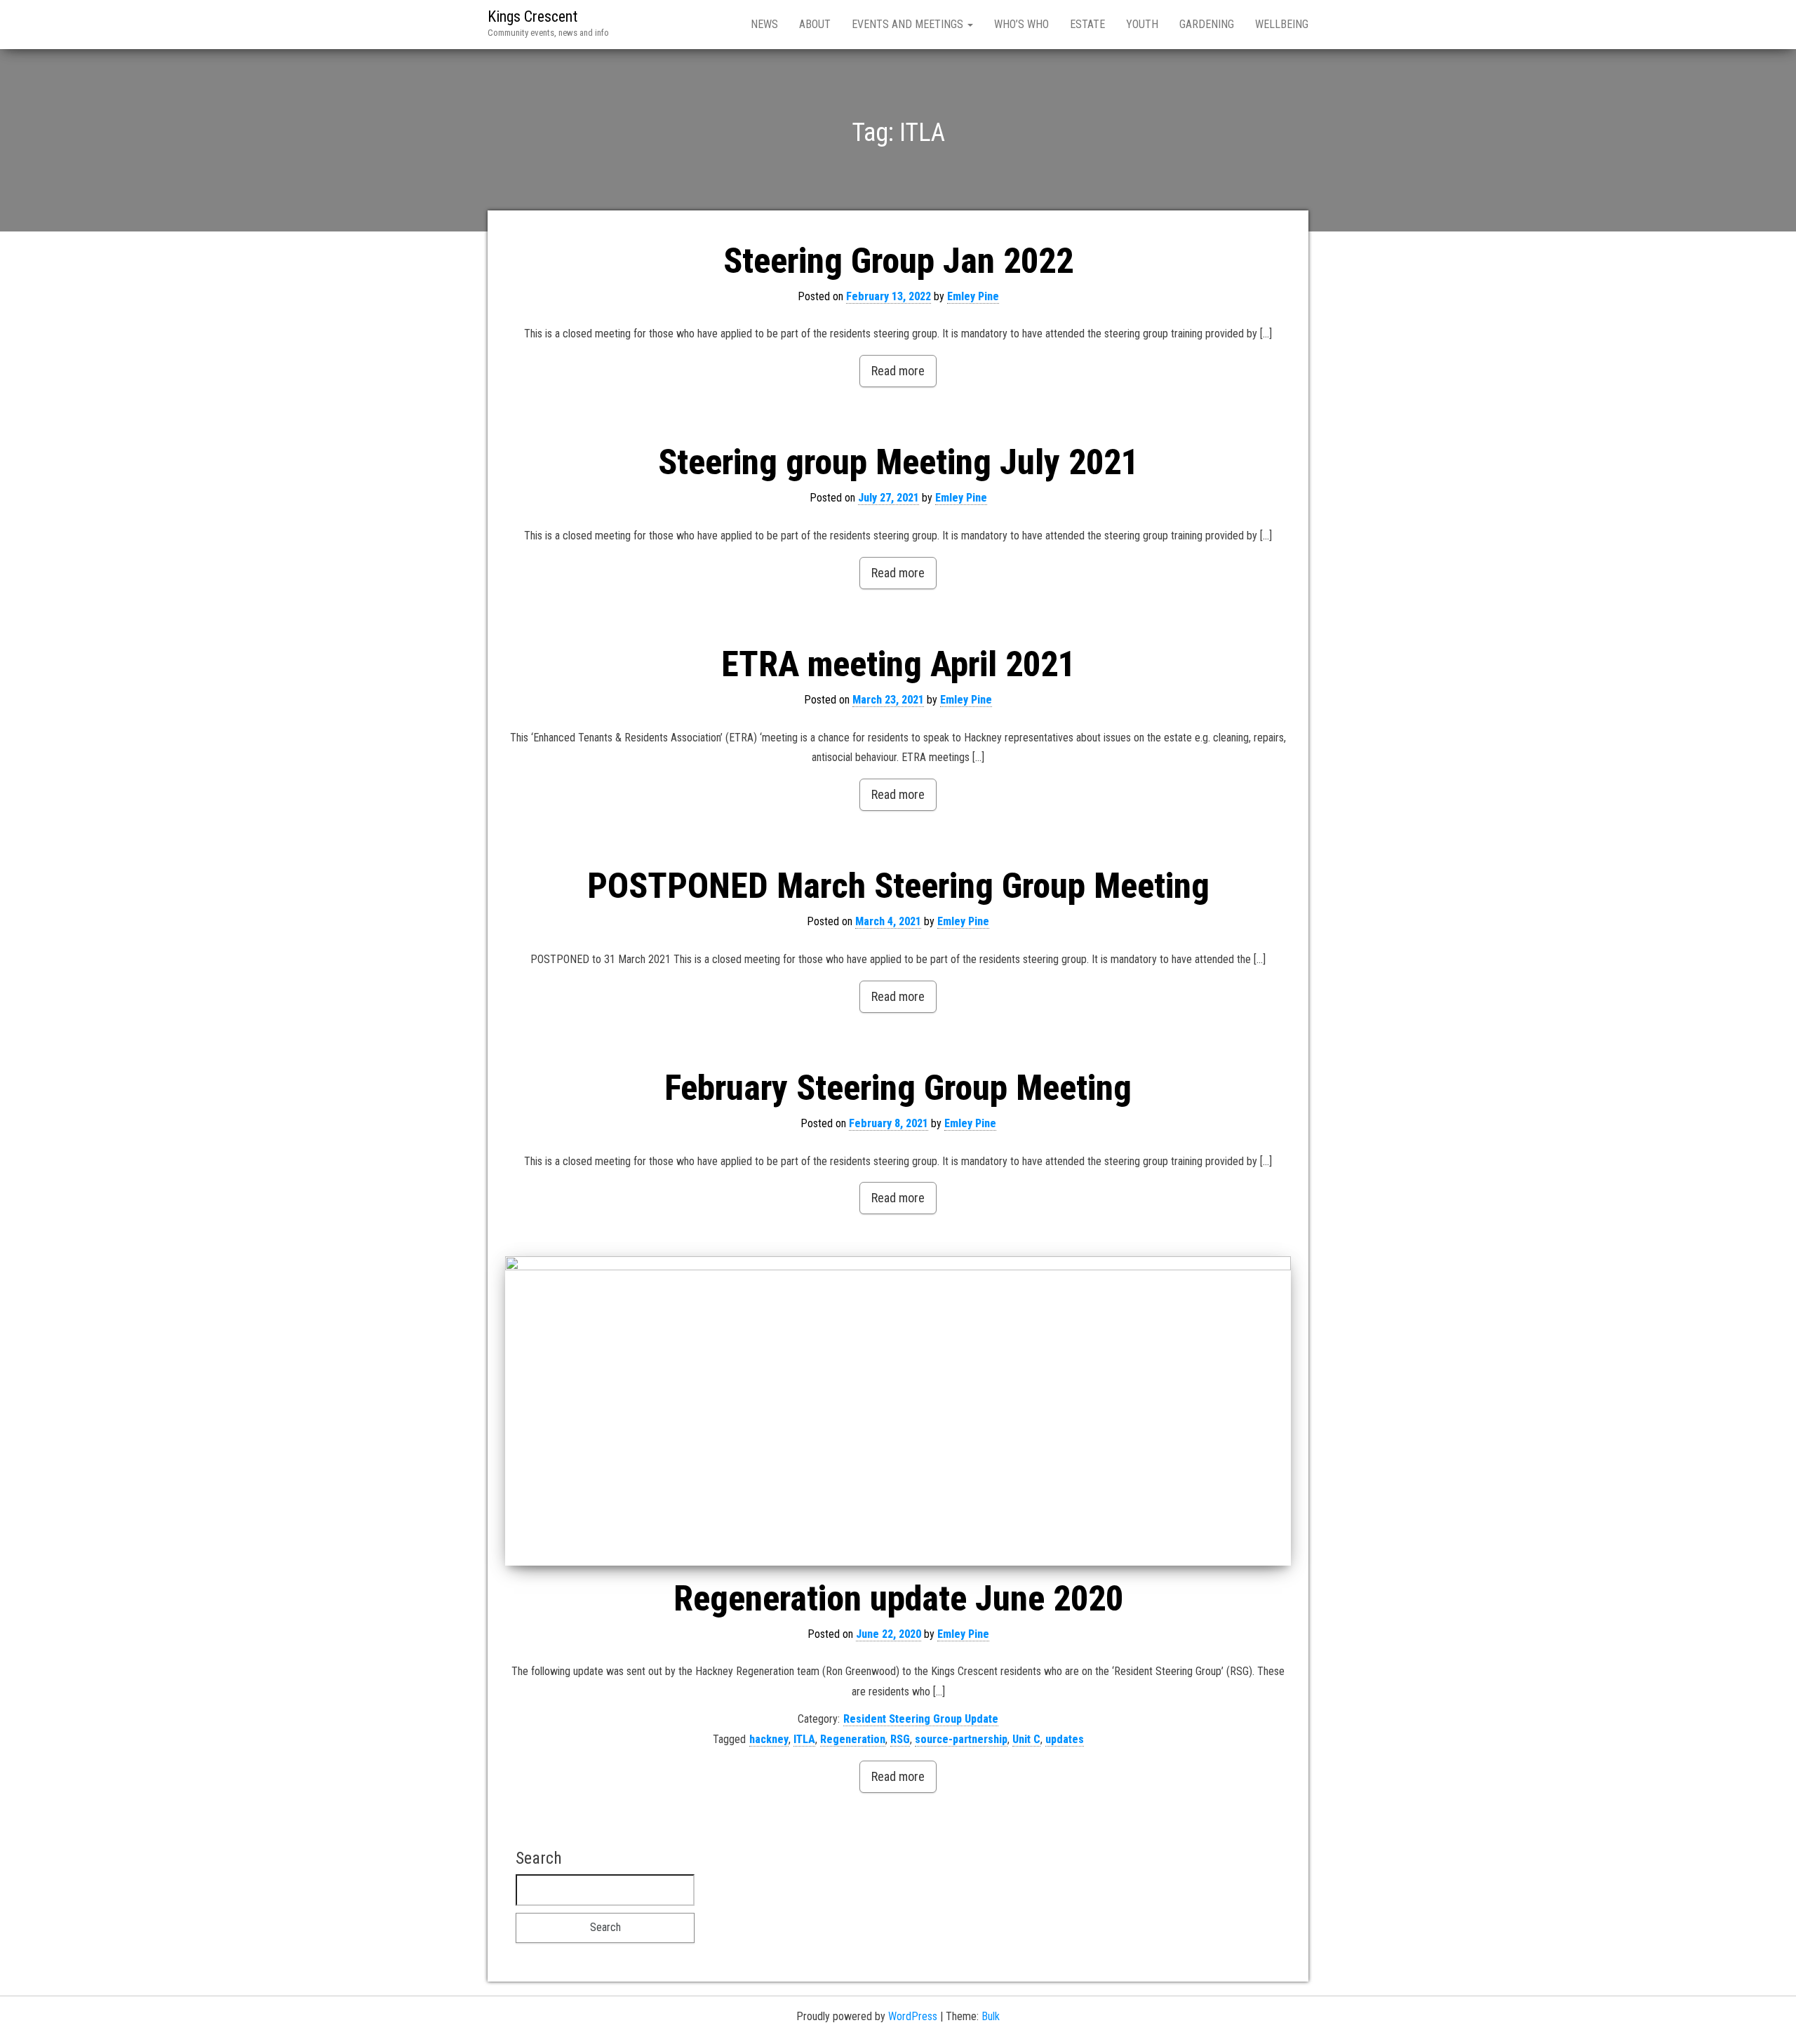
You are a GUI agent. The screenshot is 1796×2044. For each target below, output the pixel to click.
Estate (1087, 24)
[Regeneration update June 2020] (898, 1411)
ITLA (804, 1739)
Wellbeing (1282, 24)
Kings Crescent (532, 16)
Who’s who (1021, 24)
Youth (1142, 24)
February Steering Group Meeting (898, 1088)
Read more (898, 371)
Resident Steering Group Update (921, 1719)
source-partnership (961, 1739)
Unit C (1026, 1739)
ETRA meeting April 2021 (898, 664)
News (764, 24)
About (815, 24)
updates (1065, 1739)
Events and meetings (909, 24)
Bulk (991, 2016)
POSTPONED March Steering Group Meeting (898, 886)
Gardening (1207, 24)
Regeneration (853, 1739)
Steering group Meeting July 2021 (898, 462)
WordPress (913, 2016)
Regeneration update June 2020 (898, 1599)
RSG (900, 1739)
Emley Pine (973, 296)
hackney (769, 1739)
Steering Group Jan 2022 (898, 261)
